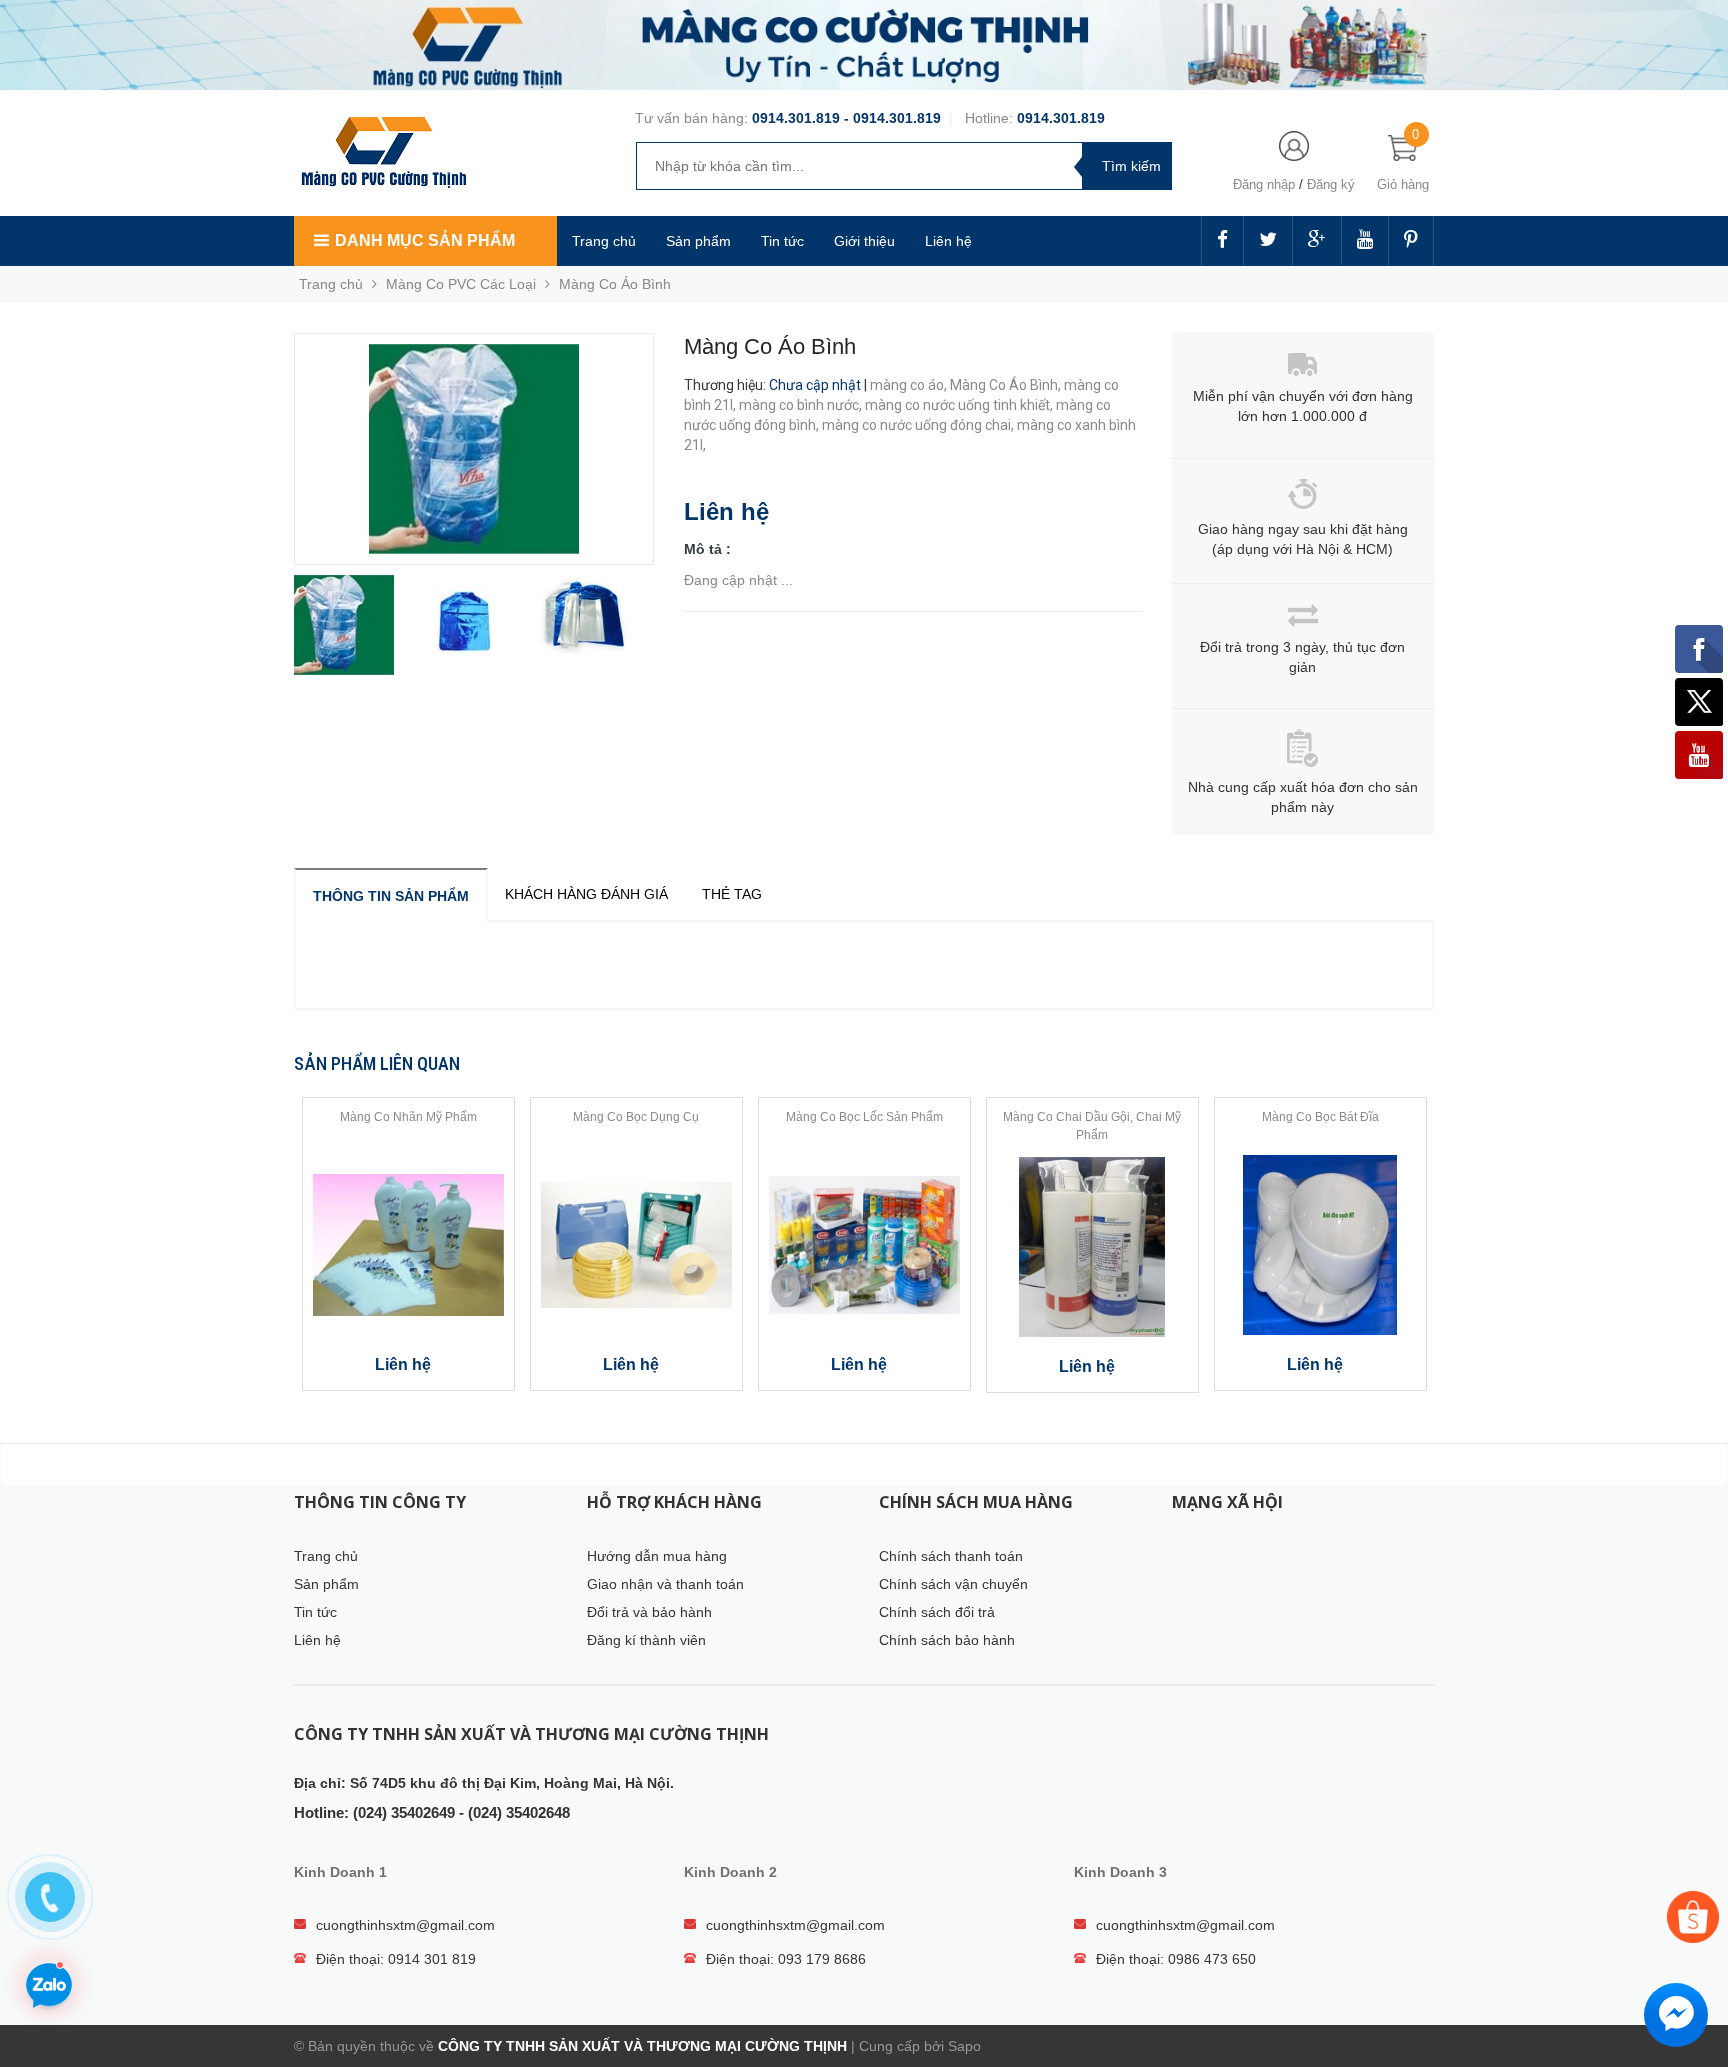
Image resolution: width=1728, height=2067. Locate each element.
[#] (864, 44)
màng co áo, (910, 385)
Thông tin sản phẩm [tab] (391, 896)
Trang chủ (604, 241)
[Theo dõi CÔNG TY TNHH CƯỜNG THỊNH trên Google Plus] (1317, 241)
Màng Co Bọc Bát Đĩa (1320, 1117)
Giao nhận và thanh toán (665, 1584)
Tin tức (782, 241)
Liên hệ (948, 241)
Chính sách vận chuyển (953, 1584)
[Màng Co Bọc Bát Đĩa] (1320, 1245)
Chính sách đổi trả (937, 1612)
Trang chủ (326, 1556)
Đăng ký (1331, 184)
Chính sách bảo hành (947, 1640)
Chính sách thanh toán (951, 1556)
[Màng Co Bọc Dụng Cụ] (636, 1245)
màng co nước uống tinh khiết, (960, 405)
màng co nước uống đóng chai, (919, 425)
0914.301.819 (796, 118)
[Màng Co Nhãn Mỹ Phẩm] (408, 1245)
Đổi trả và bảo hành (649, 1612)
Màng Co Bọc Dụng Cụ (636, 1117)
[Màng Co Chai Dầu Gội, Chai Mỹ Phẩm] (1092, 1247)
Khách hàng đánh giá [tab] (586, 894)
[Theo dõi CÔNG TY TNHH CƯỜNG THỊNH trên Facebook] (1222, 241)
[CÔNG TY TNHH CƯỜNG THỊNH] (384, 150)
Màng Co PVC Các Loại (461, 284)
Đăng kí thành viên (646, 1640)
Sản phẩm (698, 241)
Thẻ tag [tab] (732, 894)
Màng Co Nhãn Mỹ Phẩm (408, 1117)
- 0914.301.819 (890, 118)
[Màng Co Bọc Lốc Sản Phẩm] (864, 1245)
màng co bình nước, (802, 405)
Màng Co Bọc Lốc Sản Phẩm (864, 1117)
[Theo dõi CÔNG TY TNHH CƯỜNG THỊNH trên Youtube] (1365, 241)
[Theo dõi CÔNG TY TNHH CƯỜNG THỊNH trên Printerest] (1411, 241)
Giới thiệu (864, 241)
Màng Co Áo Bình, (1007, 385)
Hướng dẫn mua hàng (657, 1556)
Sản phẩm (326, 1584)
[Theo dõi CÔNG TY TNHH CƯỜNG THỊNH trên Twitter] (1268, 241)
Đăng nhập (1264, 184)
